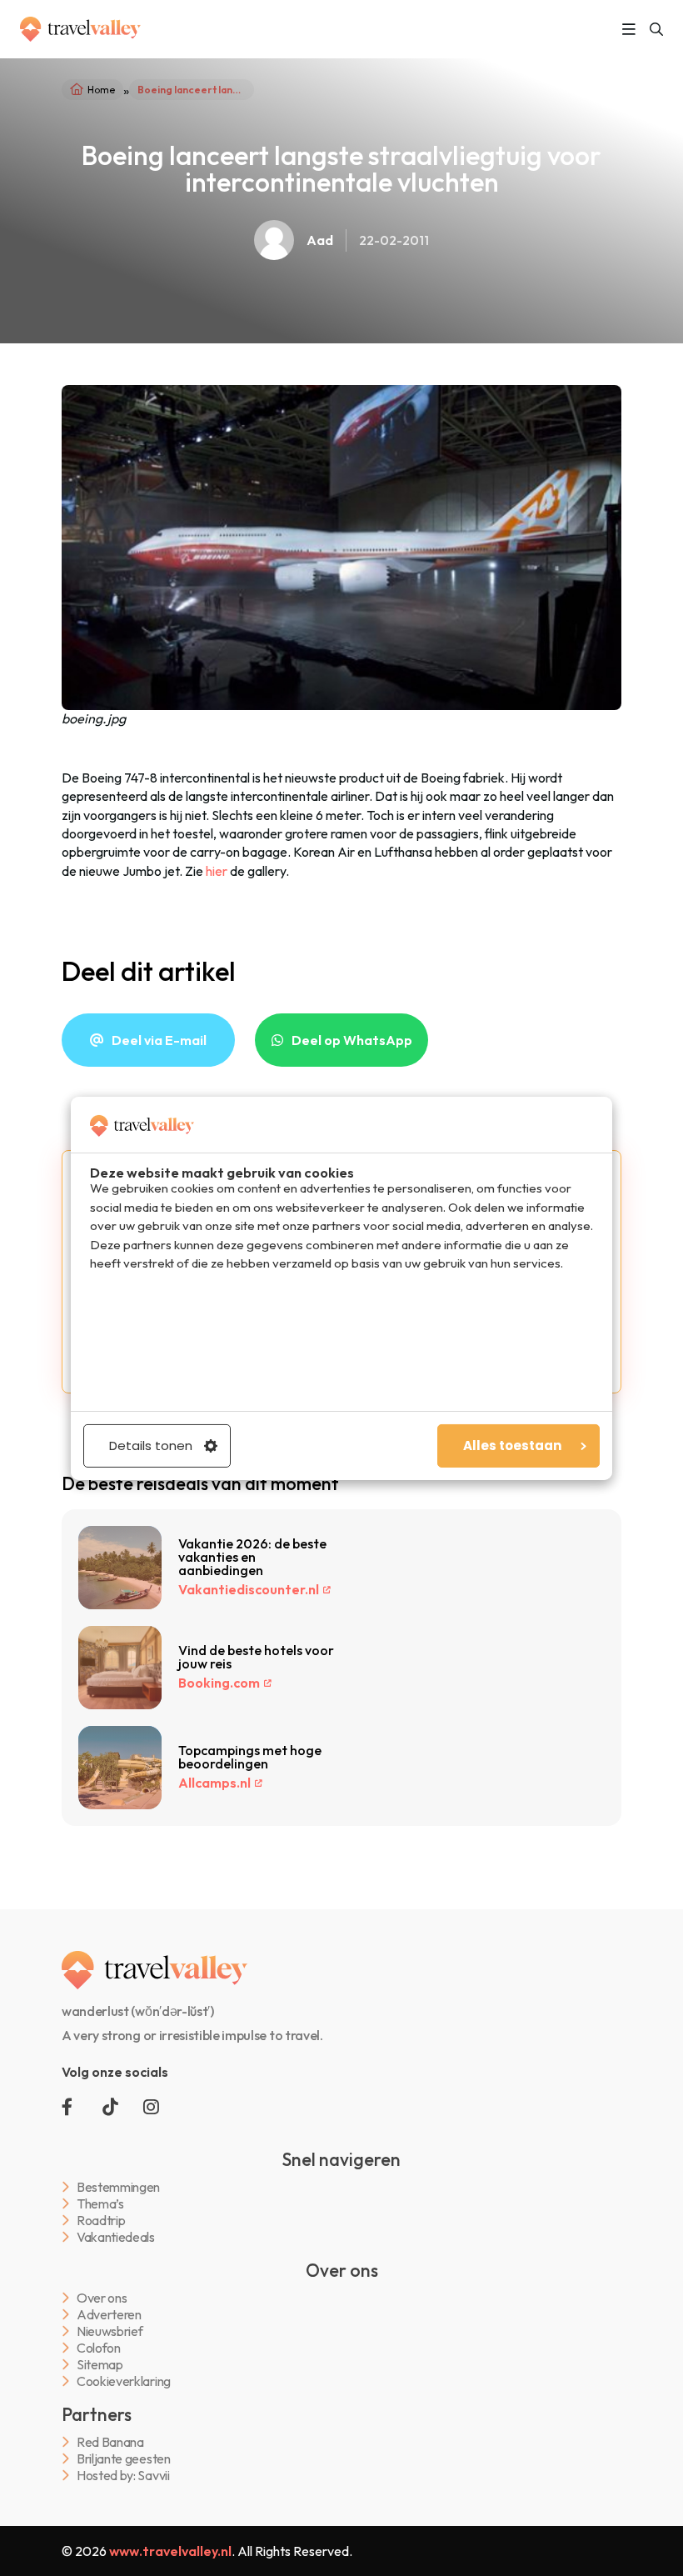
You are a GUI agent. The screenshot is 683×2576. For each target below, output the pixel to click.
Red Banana (110, 2442)
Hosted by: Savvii (123, 2476)
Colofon (99, 2348)
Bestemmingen (118, 2187)
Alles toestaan (512, 1446)
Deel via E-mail (159, 1040)
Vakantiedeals (116, 2237)
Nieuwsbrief (110, 2331)
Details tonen (151, 1446)
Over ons (102, 2298)
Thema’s (100, 2204)
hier (217, 871)
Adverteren (109, 2315)
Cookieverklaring (124, 2381)
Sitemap (100, 2365)
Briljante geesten (124, 2459)
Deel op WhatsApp (352, 1040)
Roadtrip (101, 2221)
